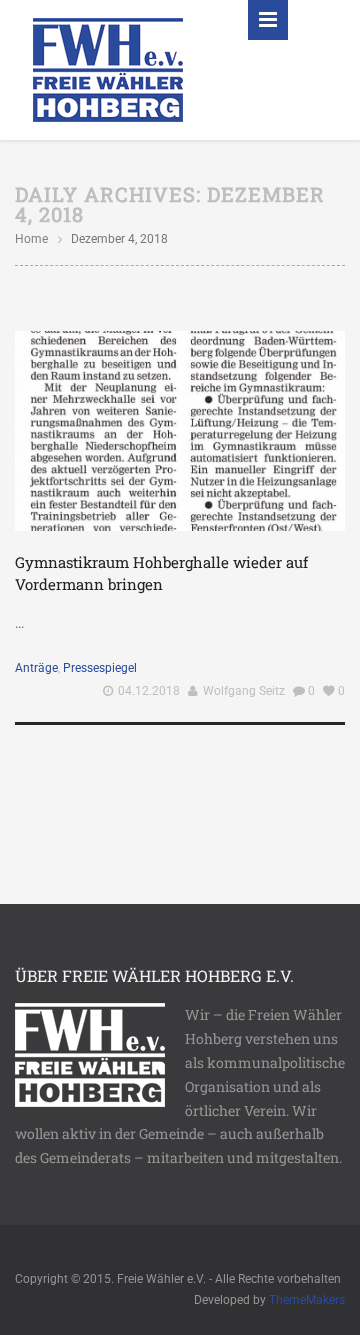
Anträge (36, 668)
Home (31, 239)
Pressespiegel (100, 668)
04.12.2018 (149, 691)
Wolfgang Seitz (244, 691)
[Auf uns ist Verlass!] (108, 68)
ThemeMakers (307, 1300)
